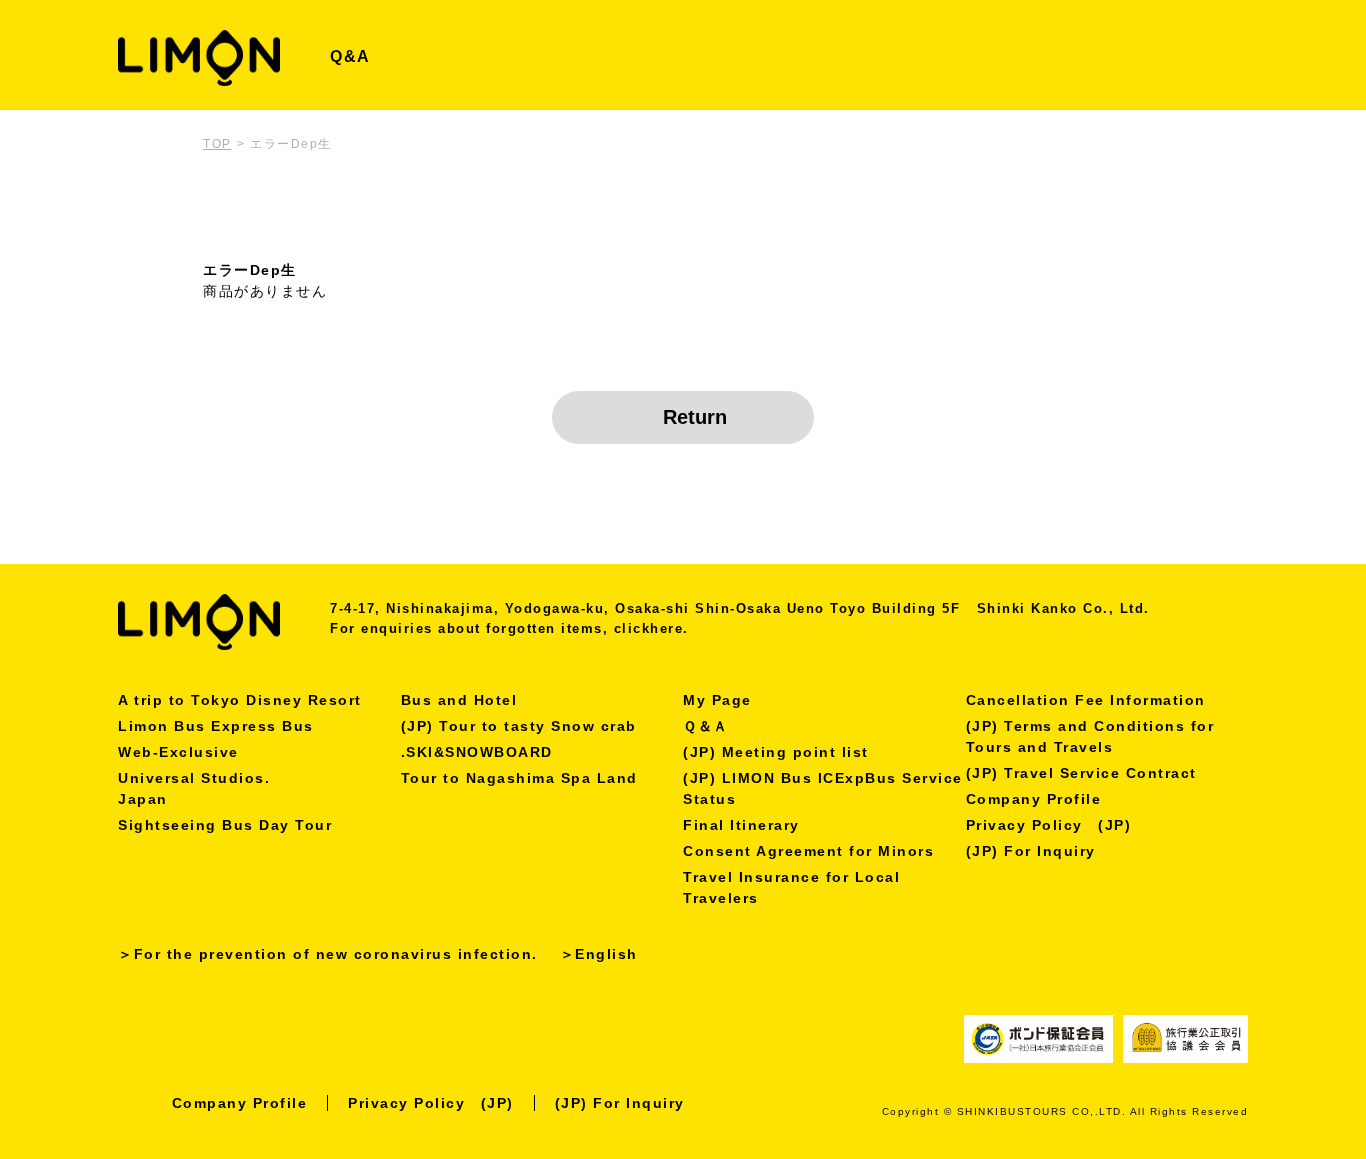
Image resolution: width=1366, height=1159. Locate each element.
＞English (599, 954)
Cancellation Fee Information (1086, 700)
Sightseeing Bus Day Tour (225, 825)
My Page (717, 700)
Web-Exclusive (178, 752)
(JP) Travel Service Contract (1081, 773)
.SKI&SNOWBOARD (477, 752)
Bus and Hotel (459, 700)
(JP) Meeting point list (776, 752)
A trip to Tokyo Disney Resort (240, 700)
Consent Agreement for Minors (808, 851)
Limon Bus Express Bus (216, 726)
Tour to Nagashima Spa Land (519, 778)
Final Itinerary (741, 825)
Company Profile (1034, 799)
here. (669, 628)
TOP (217, 144)
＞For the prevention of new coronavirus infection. (328, 954)
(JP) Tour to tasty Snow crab (519, 726)
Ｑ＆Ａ (706, 726)
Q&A (350, 56)
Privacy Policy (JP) (1049, 825)
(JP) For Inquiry (1031, 851)
